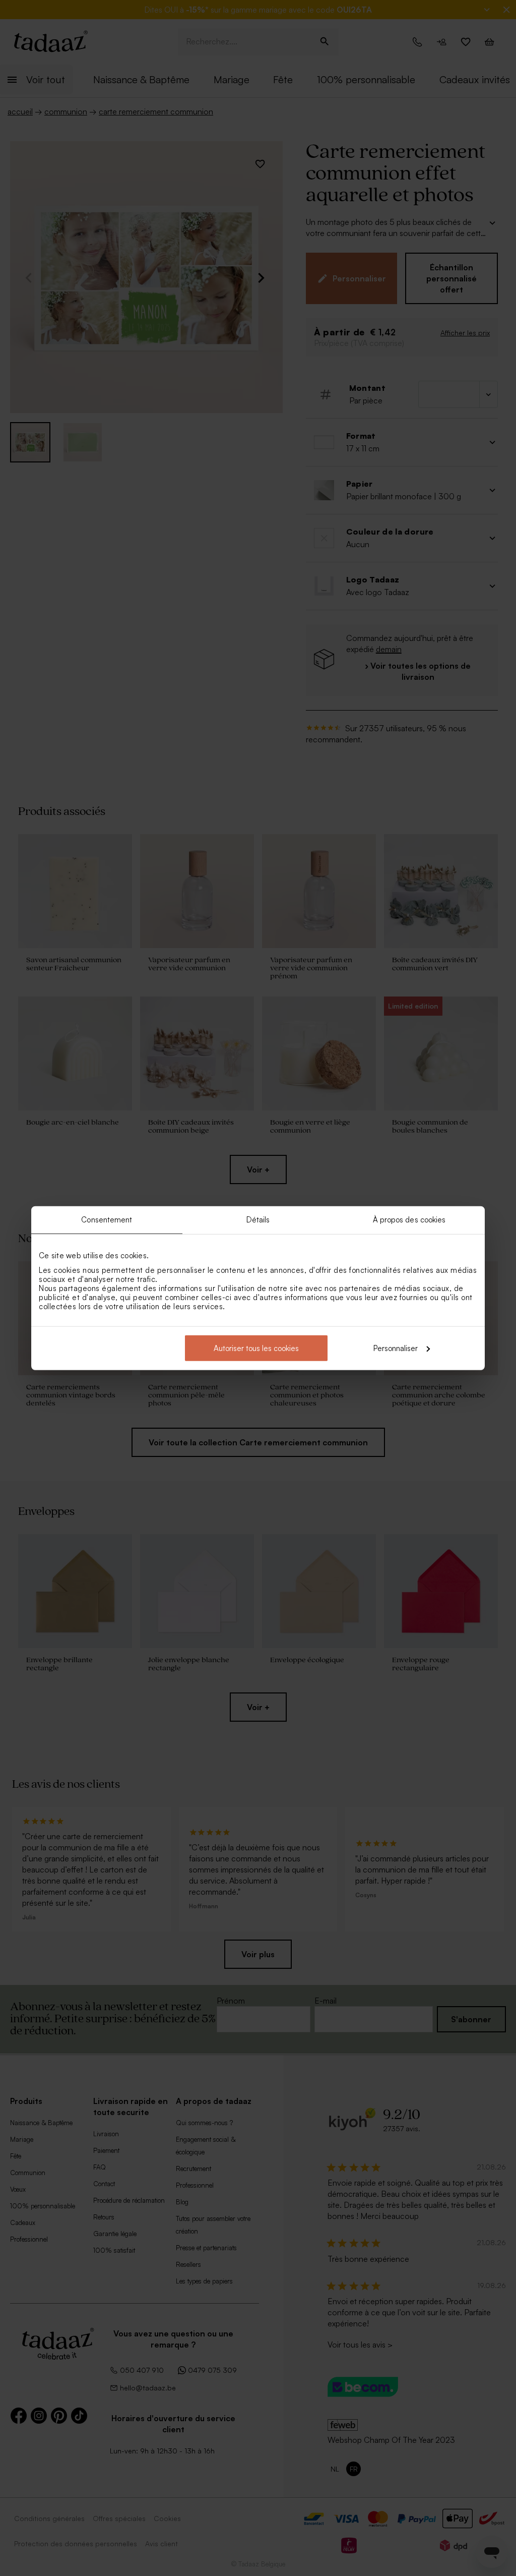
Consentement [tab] (107, 1220)
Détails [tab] (258, 1220)
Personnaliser (396, 1348)
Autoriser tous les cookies (256, 1348)
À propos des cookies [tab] (409, 1220)
